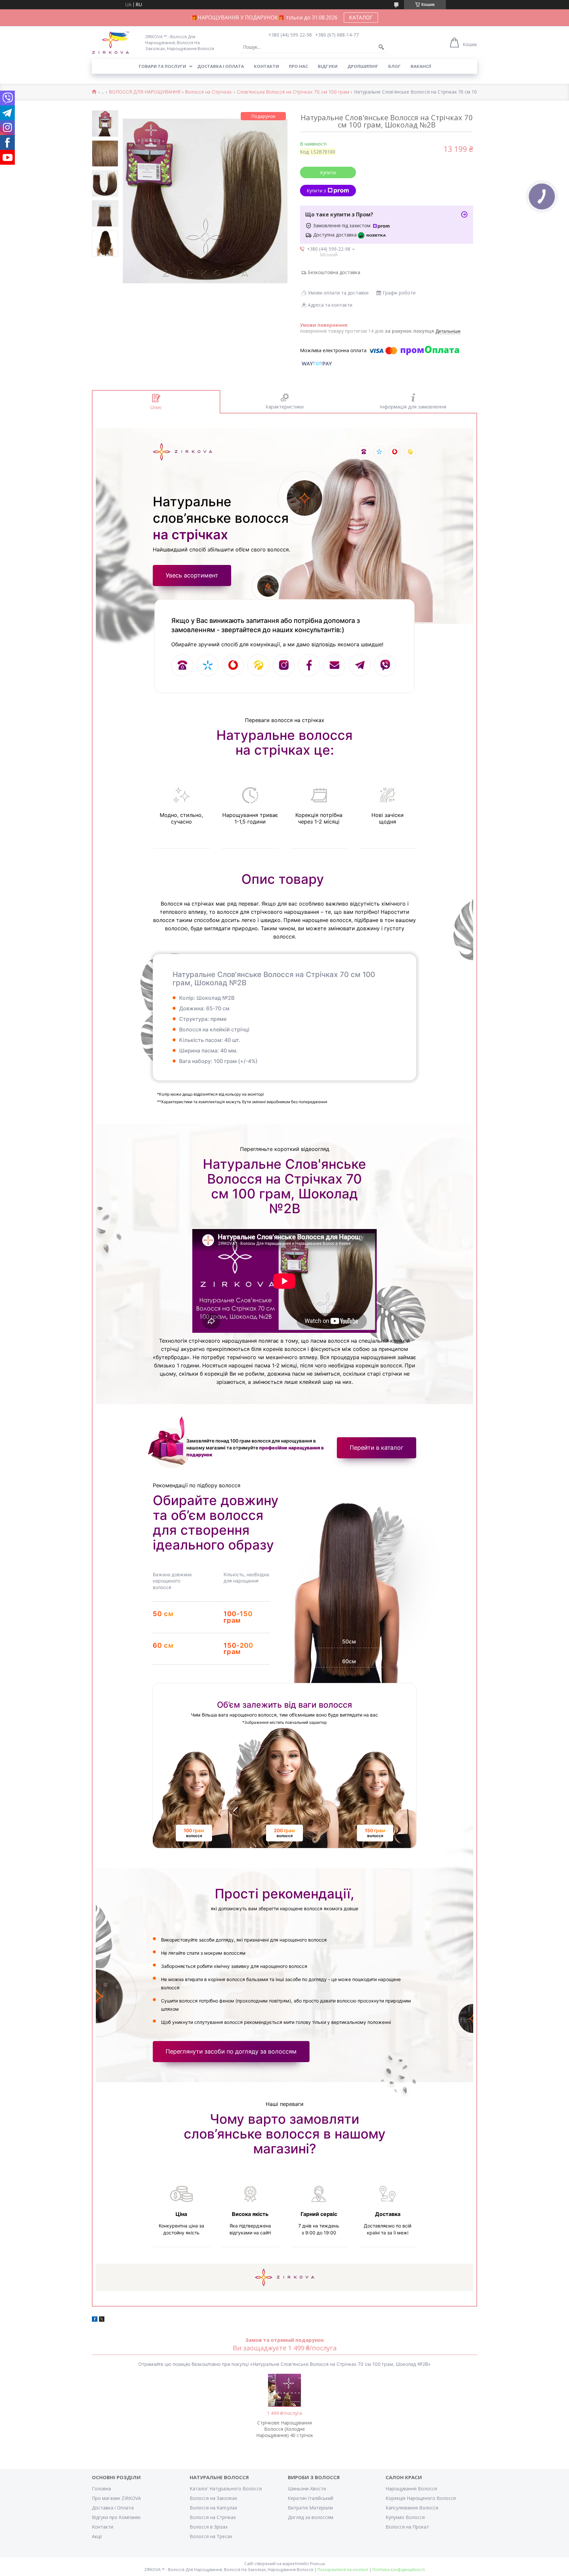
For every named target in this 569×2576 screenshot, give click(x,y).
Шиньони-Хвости (307, 2489)
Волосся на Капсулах (213, 2508)
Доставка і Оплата (113, 2508)
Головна (101, 2489)
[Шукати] (381, 47)
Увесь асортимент (192, 575)
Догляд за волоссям (311, 2517)
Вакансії (421, 66)
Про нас (298, 66)
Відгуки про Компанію (116, 2517)
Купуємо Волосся (405, 2517)
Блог (394, 66)
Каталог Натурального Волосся (226, 2489)
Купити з (316, 191)
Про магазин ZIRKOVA (116, 2498)
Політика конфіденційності (399, 2570)
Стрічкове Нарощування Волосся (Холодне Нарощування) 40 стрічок (285, 2429)
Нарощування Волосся (411, 2489)
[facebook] (95, 2320)
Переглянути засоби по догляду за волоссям (231, 2051)
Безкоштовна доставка (334, 272)
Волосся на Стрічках (208, 92)
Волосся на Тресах (211, 2536)
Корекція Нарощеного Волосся (421, 2498)
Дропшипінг (363, 66)
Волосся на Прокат (407, 2527)
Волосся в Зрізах (209, 2527)
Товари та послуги (162, 66)
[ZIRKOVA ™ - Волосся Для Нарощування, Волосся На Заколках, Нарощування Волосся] (115, 42)
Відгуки (328, 66)
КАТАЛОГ (361, 17)
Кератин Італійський (311, 2498)
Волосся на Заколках (213, 2498)
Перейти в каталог (377, 1448)
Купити (328, 172)
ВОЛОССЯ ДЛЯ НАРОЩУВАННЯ (145, 92)
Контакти (266, 66)
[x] (102, 2320)
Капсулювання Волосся (412, 2508)
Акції (97, 2536)
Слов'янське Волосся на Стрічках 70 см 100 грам (293, 92)
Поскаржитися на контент (343, 2570)
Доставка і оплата (221, 66)
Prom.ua (317, 2564)
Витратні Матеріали (310, 2508)
